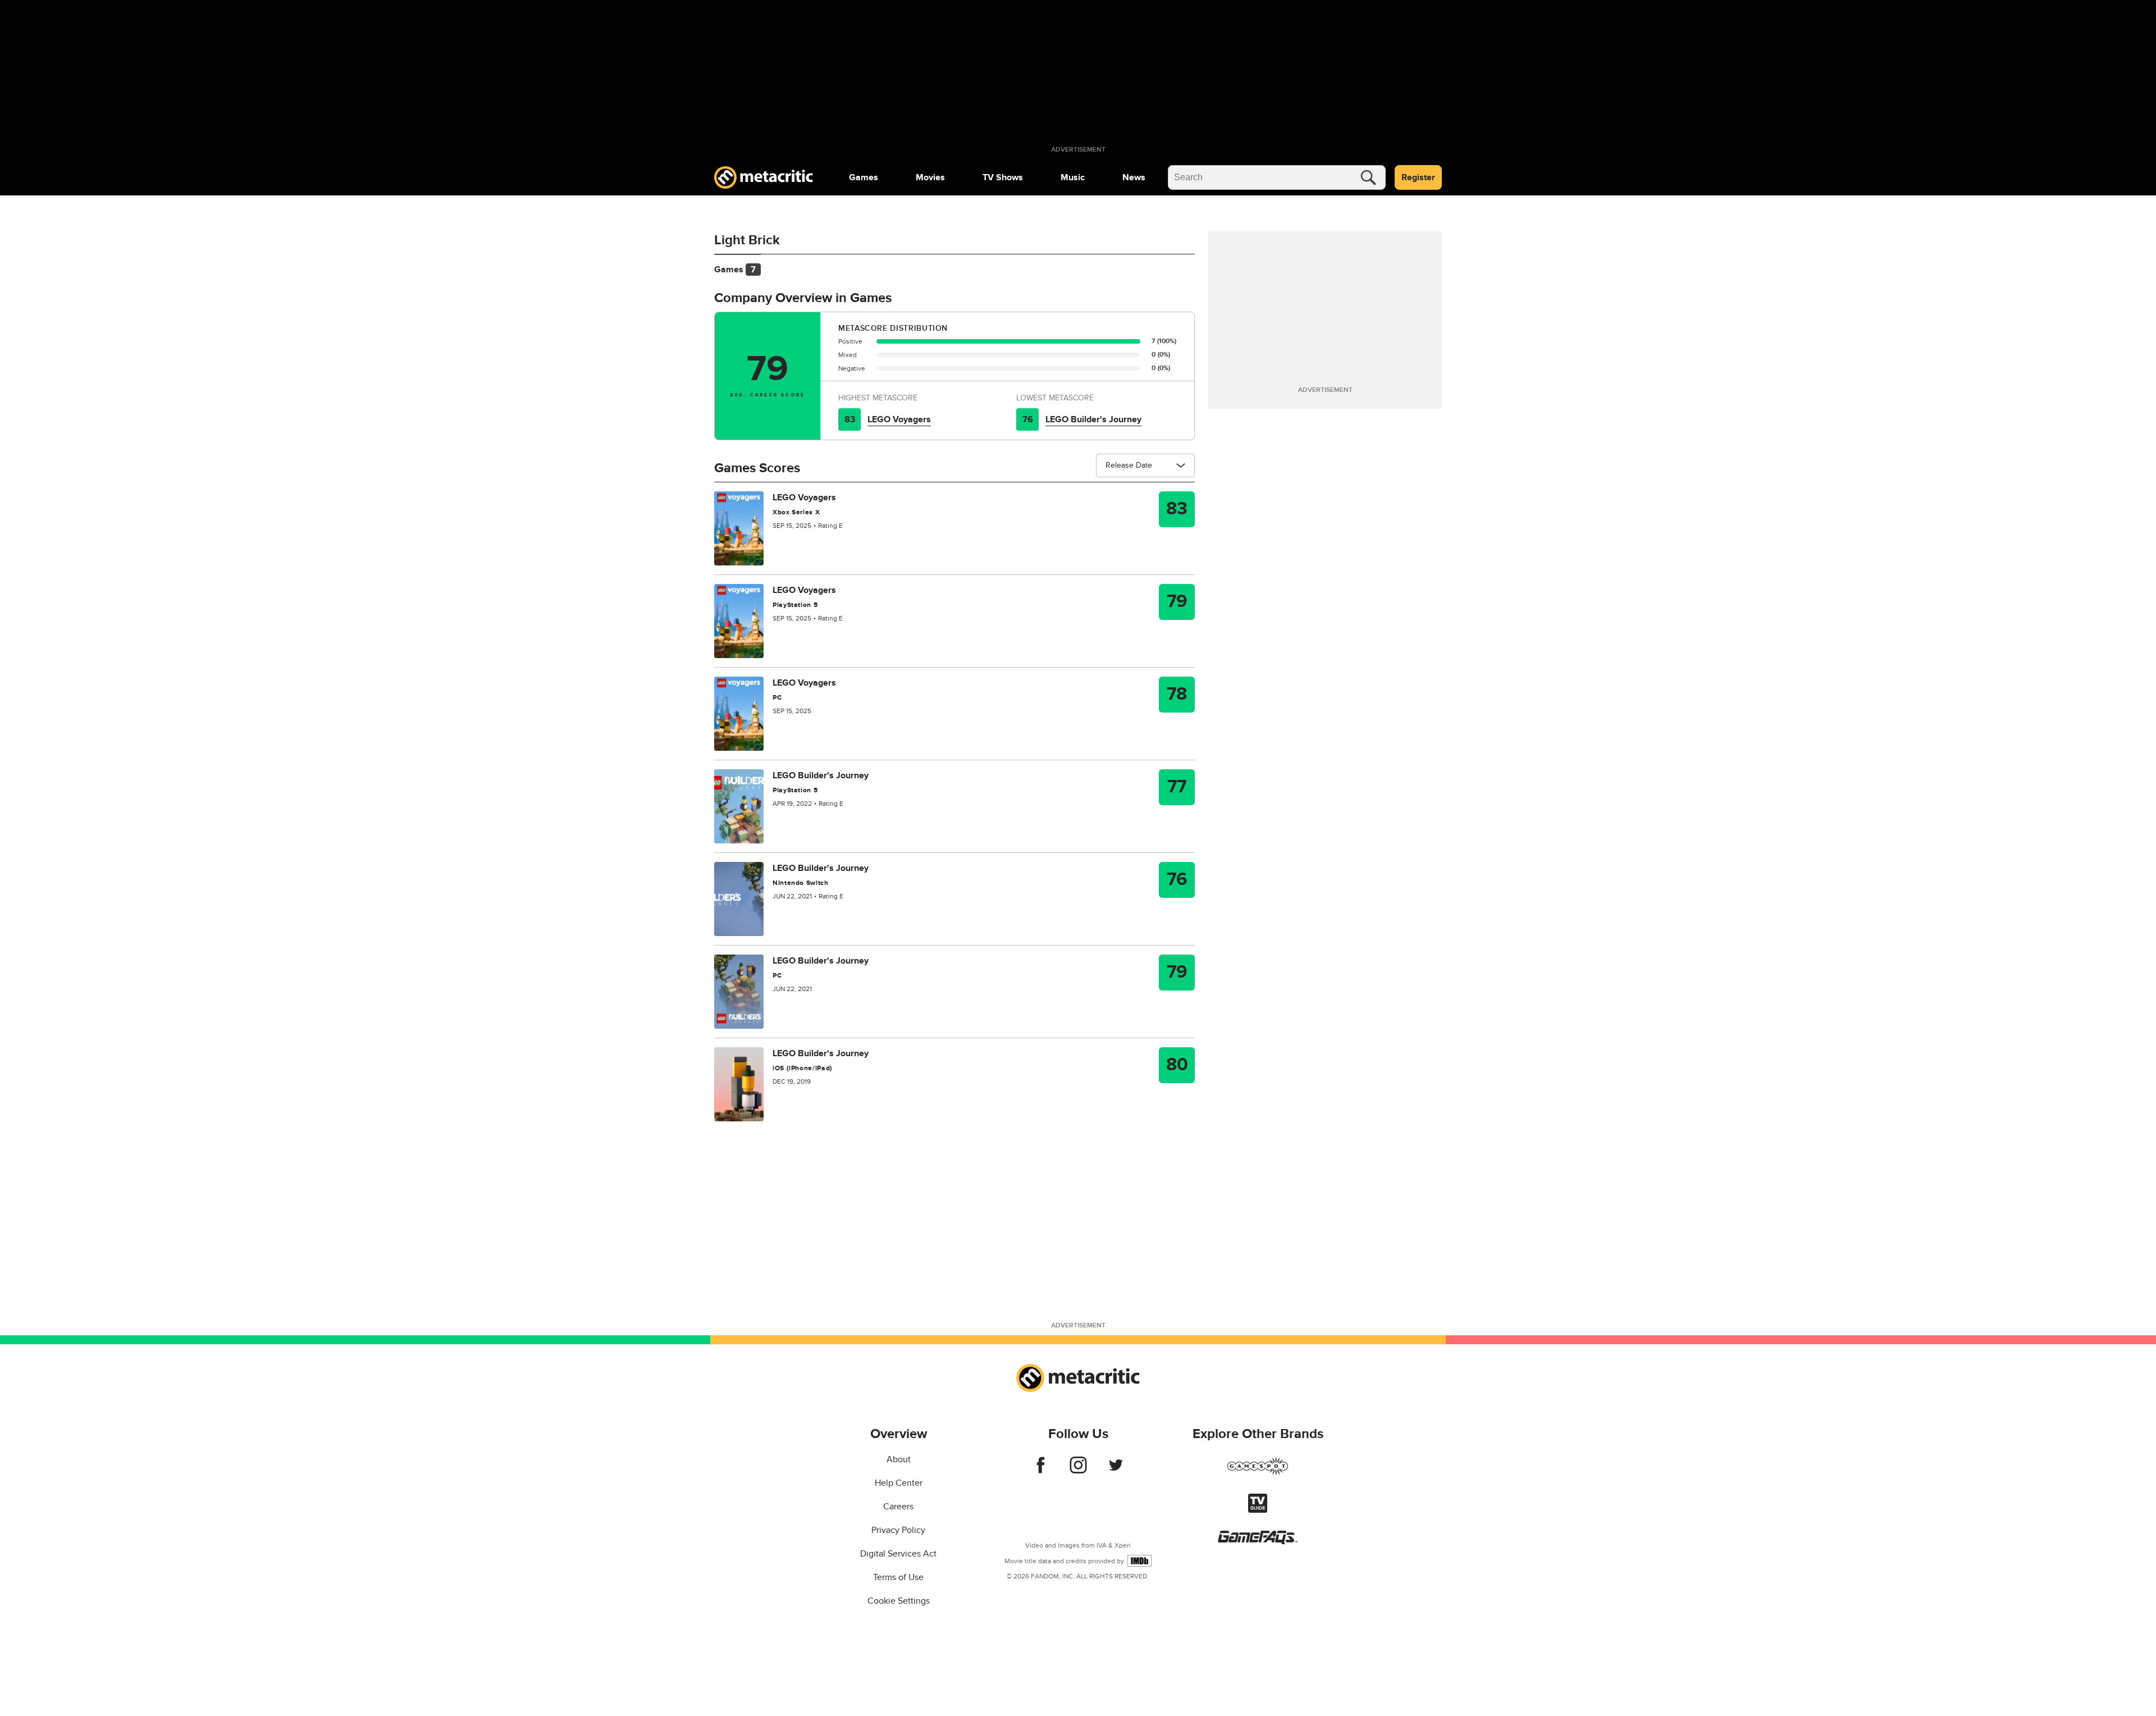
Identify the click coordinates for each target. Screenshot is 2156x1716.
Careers (898, 1507)
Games (864, 177)
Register (1418, 177)
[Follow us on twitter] (1116, 1471)
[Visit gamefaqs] (1258, 1541)
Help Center (899, 1483)
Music (1073, 177)
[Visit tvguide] (1258, 1510)
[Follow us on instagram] (1078, 1471)
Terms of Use (898, 1577)
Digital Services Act (898, 1554)
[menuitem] (864, 177)
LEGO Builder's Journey (1093, 419)
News (1134, 177)
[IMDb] (1139, 1561)
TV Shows (1003, 177)
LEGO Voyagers (899, 419)
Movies (930, 177)
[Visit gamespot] (1258, 1473)
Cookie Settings (899, 1601)
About (899, 1459)
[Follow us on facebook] (1041, 1471)
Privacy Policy (898, 1530)
